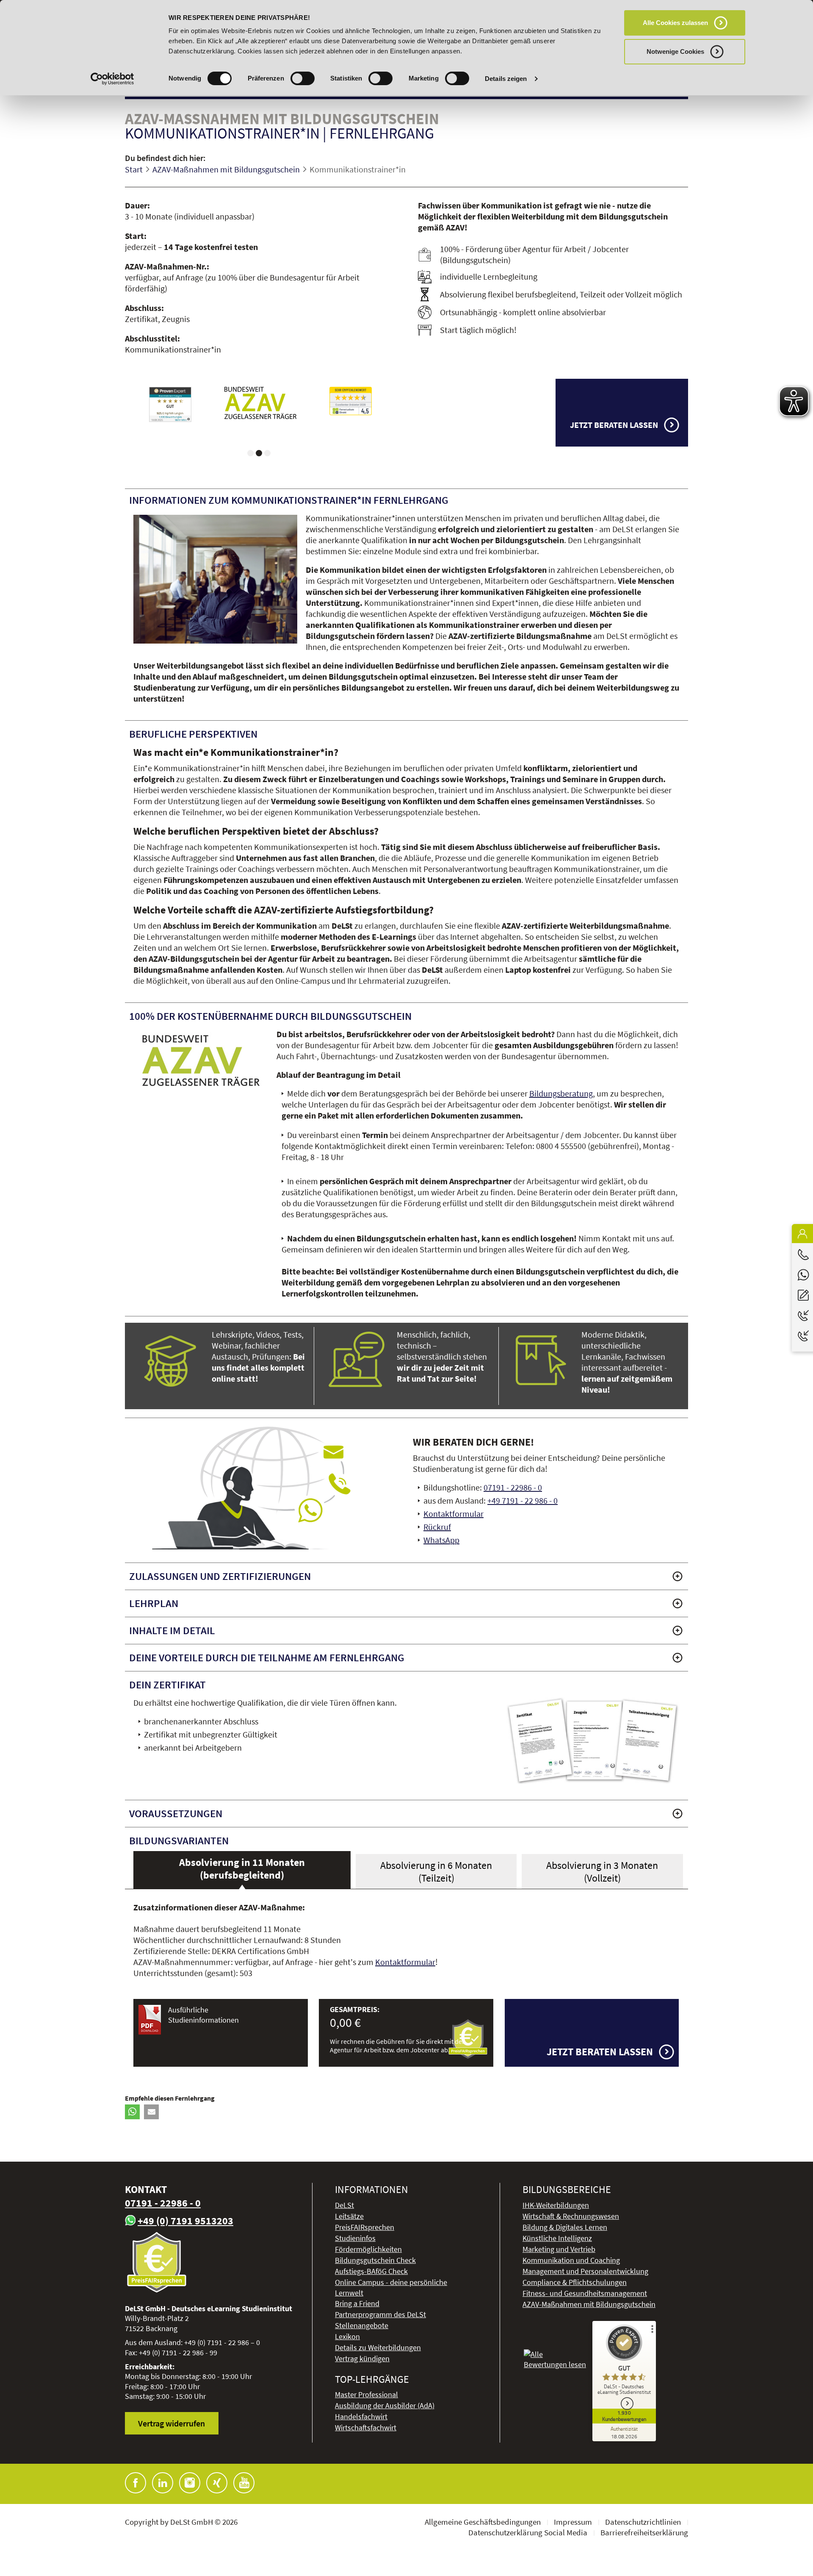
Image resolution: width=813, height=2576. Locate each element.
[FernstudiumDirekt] (260, 401)
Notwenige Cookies (675, 51)
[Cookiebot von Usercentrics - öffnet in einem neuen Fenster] (112, 79)
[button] (132, 2112)
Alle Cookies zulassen (675, 23)
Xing (217, 2483)
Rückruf (437, 1527)
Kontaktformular (454, 1514)
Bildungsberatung (561, 1093)
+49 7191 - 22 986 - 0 (523, 1500)
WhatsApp (441, 1540)
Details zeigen (506, 79)
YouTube (244, 2483)
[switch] (303, 78)
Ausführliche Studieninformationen (203, 2015)
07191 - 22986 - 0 (513, 1487)
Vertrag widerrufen (171, 2423)
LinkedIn (163, 2483)
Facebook (135, 2483)
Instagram (190, 2483)
